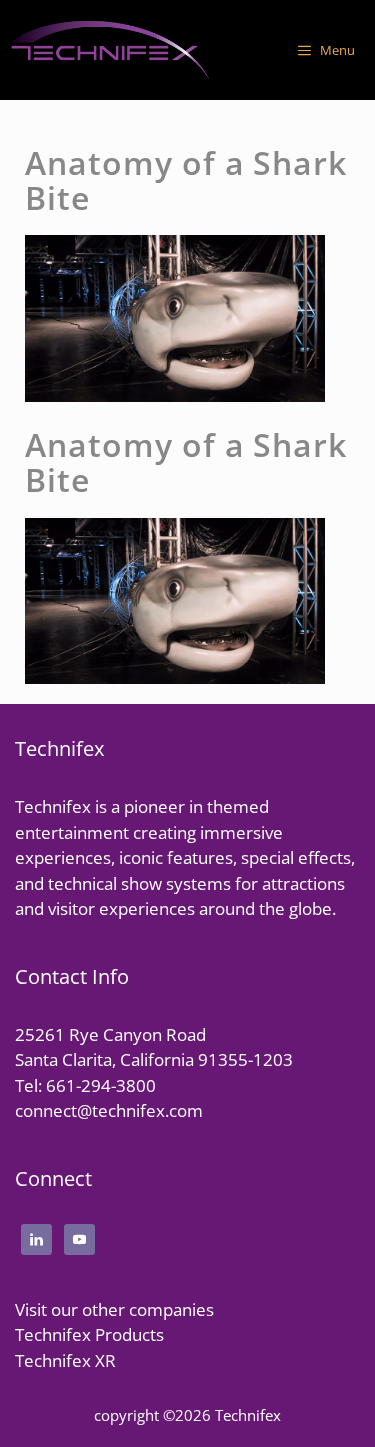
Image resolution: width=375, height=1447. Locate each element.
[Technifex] (110, 50)
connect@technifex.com (109, 1110)
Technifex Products (89, 1334)
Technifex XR (65, 1360)
